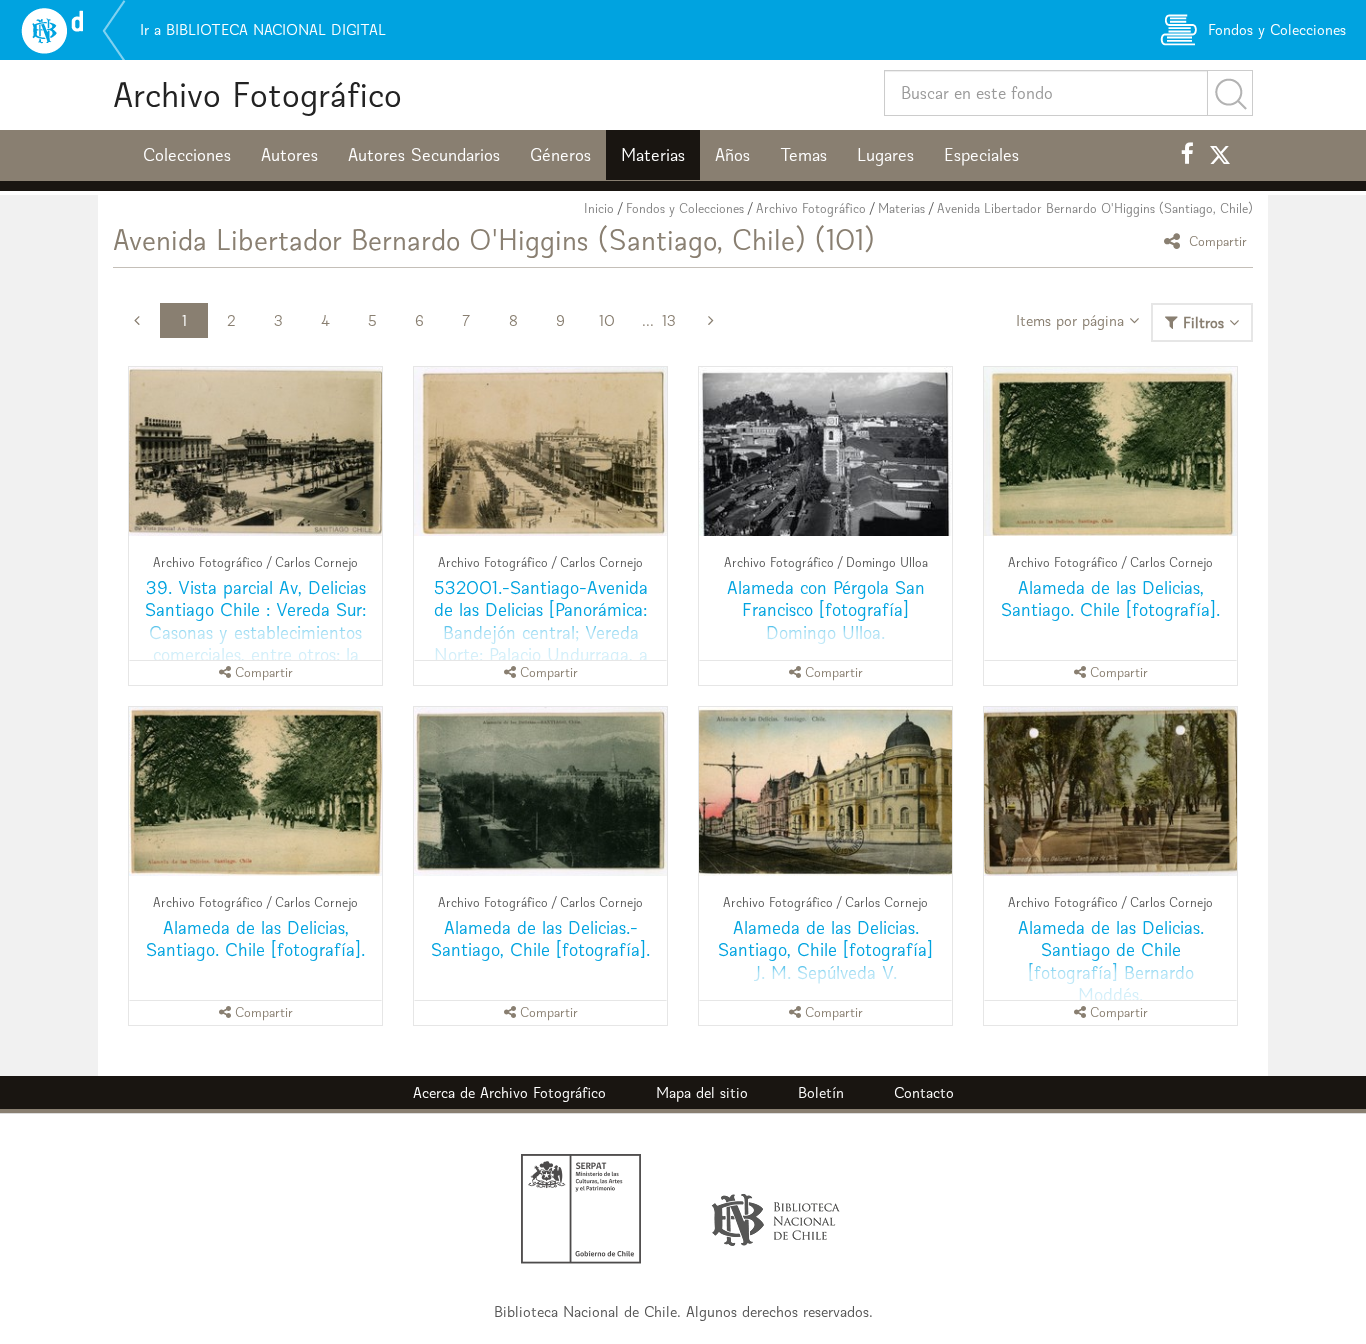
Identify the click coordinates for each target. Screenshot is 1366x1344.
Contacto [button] (924, 1092)
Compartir (1216, 240)
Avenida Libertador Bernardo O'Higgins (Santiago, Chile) (1095, 208)
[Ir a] (255, 451)
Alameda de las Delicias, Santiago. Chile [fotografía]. (1110, 598)
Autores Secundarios (424, 155)
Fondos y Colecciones (685, 208)
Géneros (560, 155)
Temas (803, 155)
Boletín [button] (821, 1092)
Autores (289, 155)
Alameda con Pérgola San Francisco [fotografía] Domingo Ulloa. (826, 609)
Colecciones (187, 155)
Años (732, 155)
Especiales (981, 155)
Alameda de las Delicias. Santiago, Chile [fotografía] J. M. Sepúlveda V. (825, 949)
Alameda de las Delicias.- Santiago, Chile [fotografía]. (540, 938)
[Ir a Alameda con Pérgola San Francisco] (825, 451)
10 (607, 320)
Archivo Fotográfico (257, 94)
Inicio (599, 208)
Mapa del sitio (702, 1092)
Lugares (885, 155)
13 (669, 320)
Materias (653, 155)
